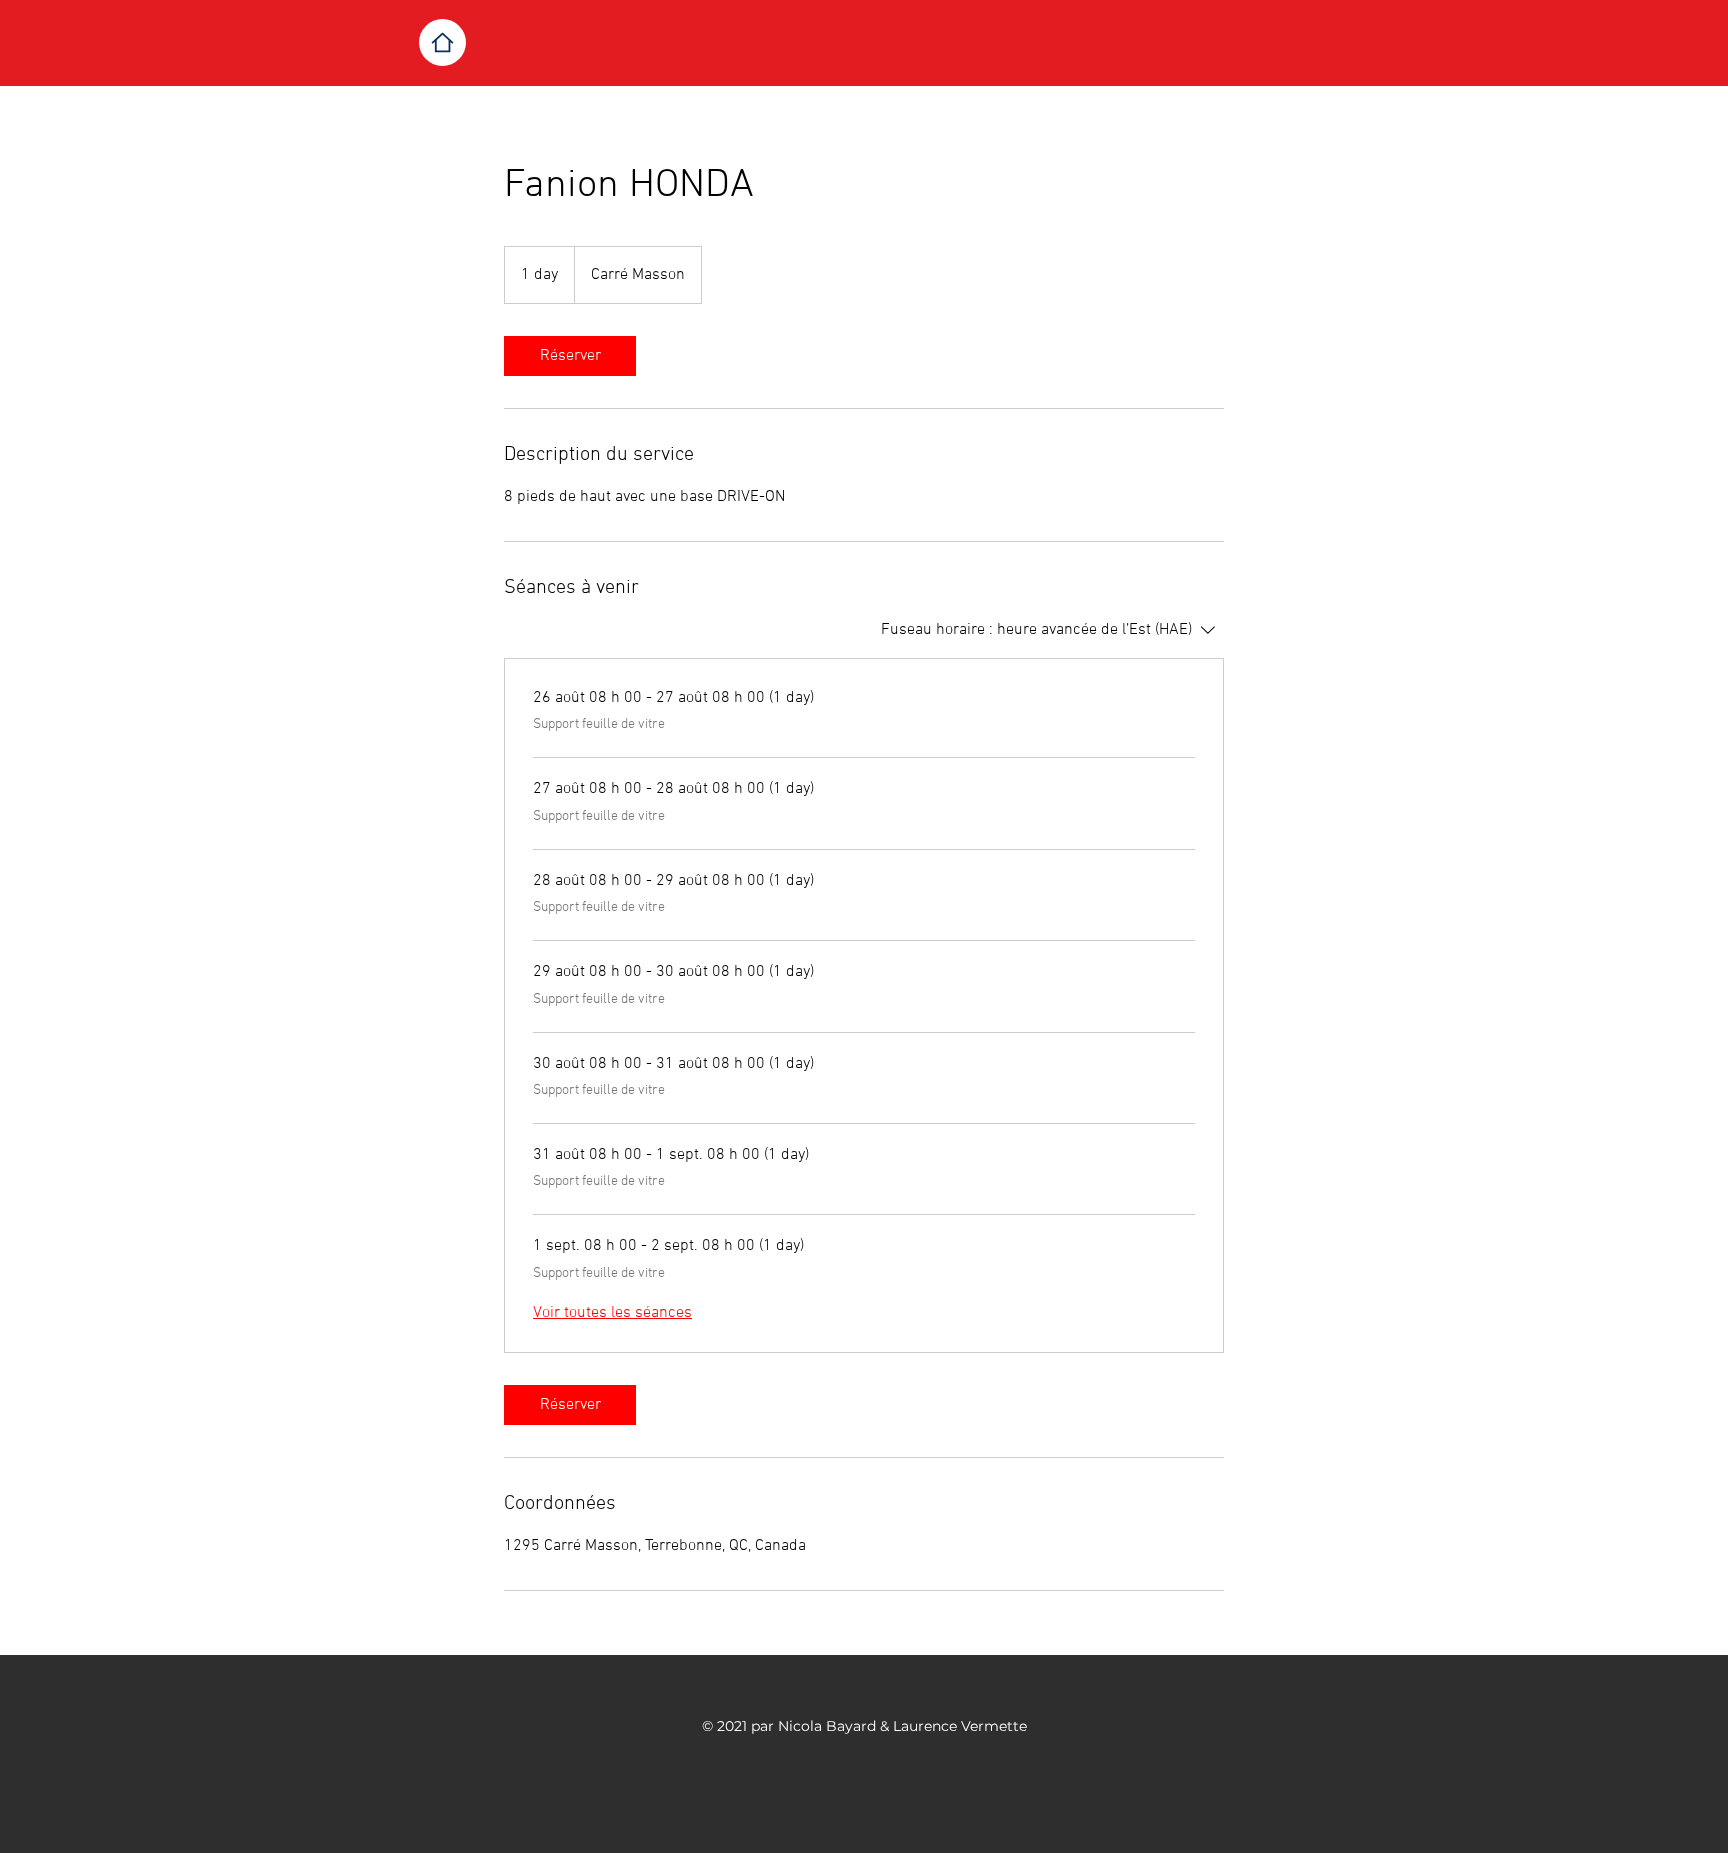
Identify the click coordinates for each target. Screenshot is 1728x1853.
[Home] (442, 42)
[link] (570, 356)
